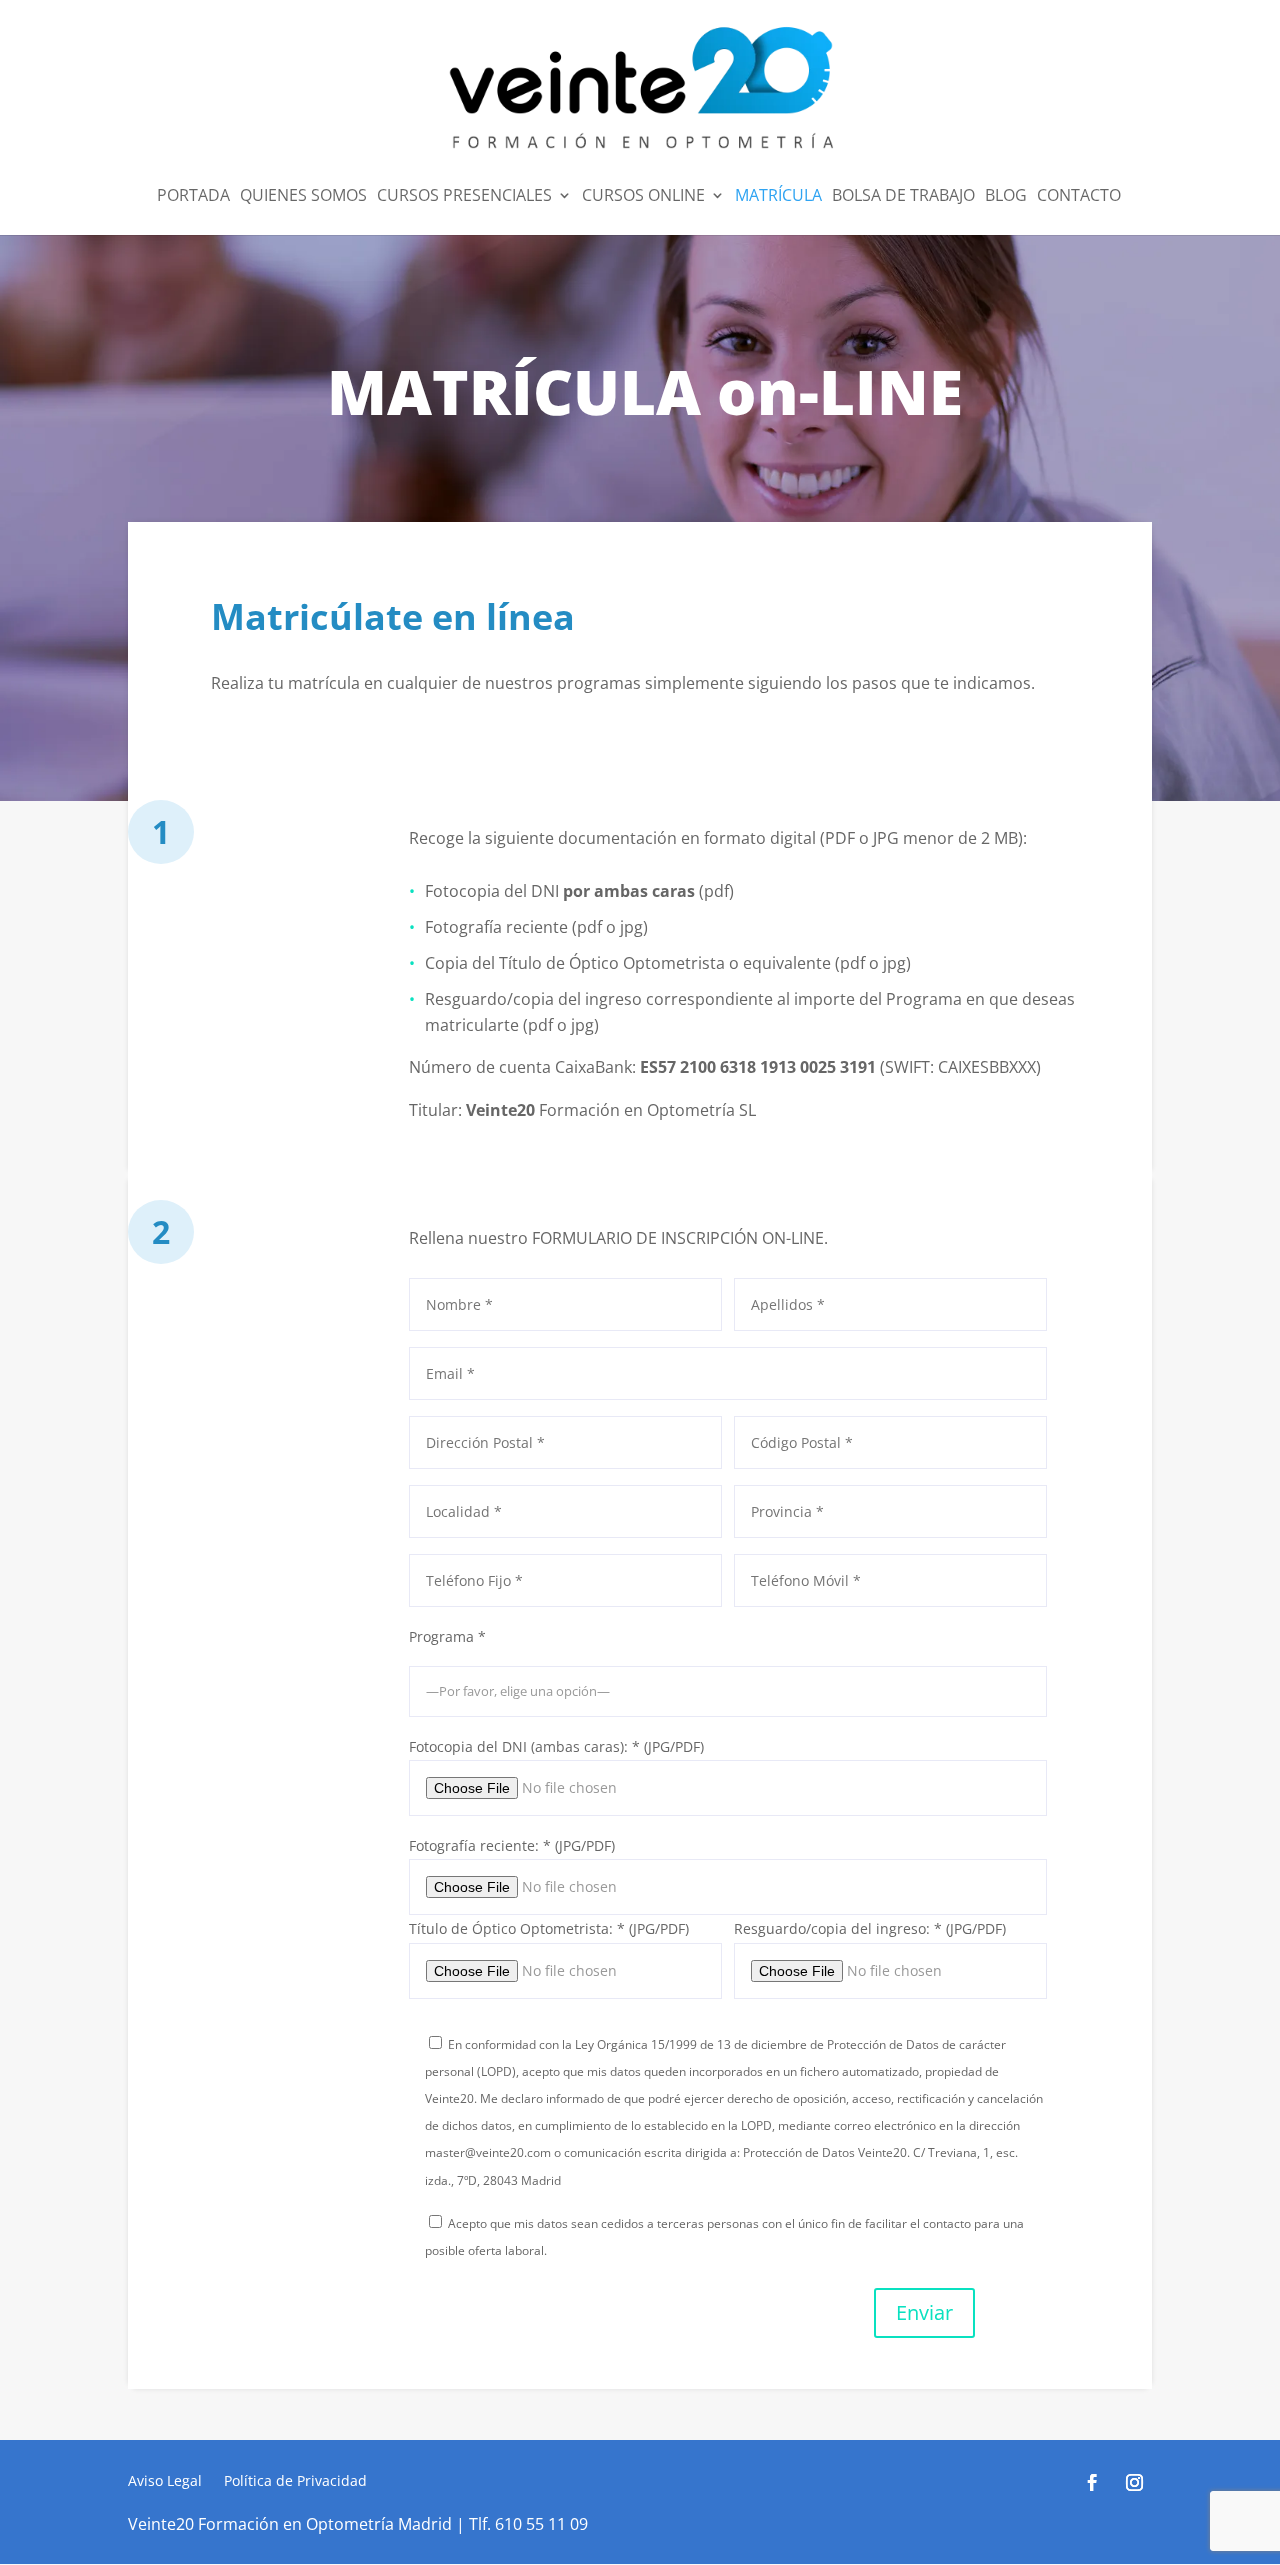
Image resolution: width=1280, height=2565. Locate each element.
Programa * (447, 1636)
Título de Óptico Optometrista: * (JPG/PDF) (549, 1928)
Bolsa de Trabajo (903, 197)
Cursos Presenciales (464, 197)
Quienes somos (303, 197)
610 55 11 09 (541, 2524)
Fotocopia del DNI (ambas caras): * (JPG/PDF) (556, 1746)
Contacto (1079, 197)
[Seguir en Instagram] (1135, 2483)
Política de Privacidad (295, 2482)
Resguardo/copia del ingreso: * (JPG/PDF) (870, 1928)
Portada (193, 197)
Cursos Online (643, 197)
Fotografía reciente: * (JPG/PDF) (512, 1845)
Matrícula (778, 197)
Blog (1006, 197)
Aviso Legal (165, 2482)
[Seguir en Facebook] (1093, 2483)
